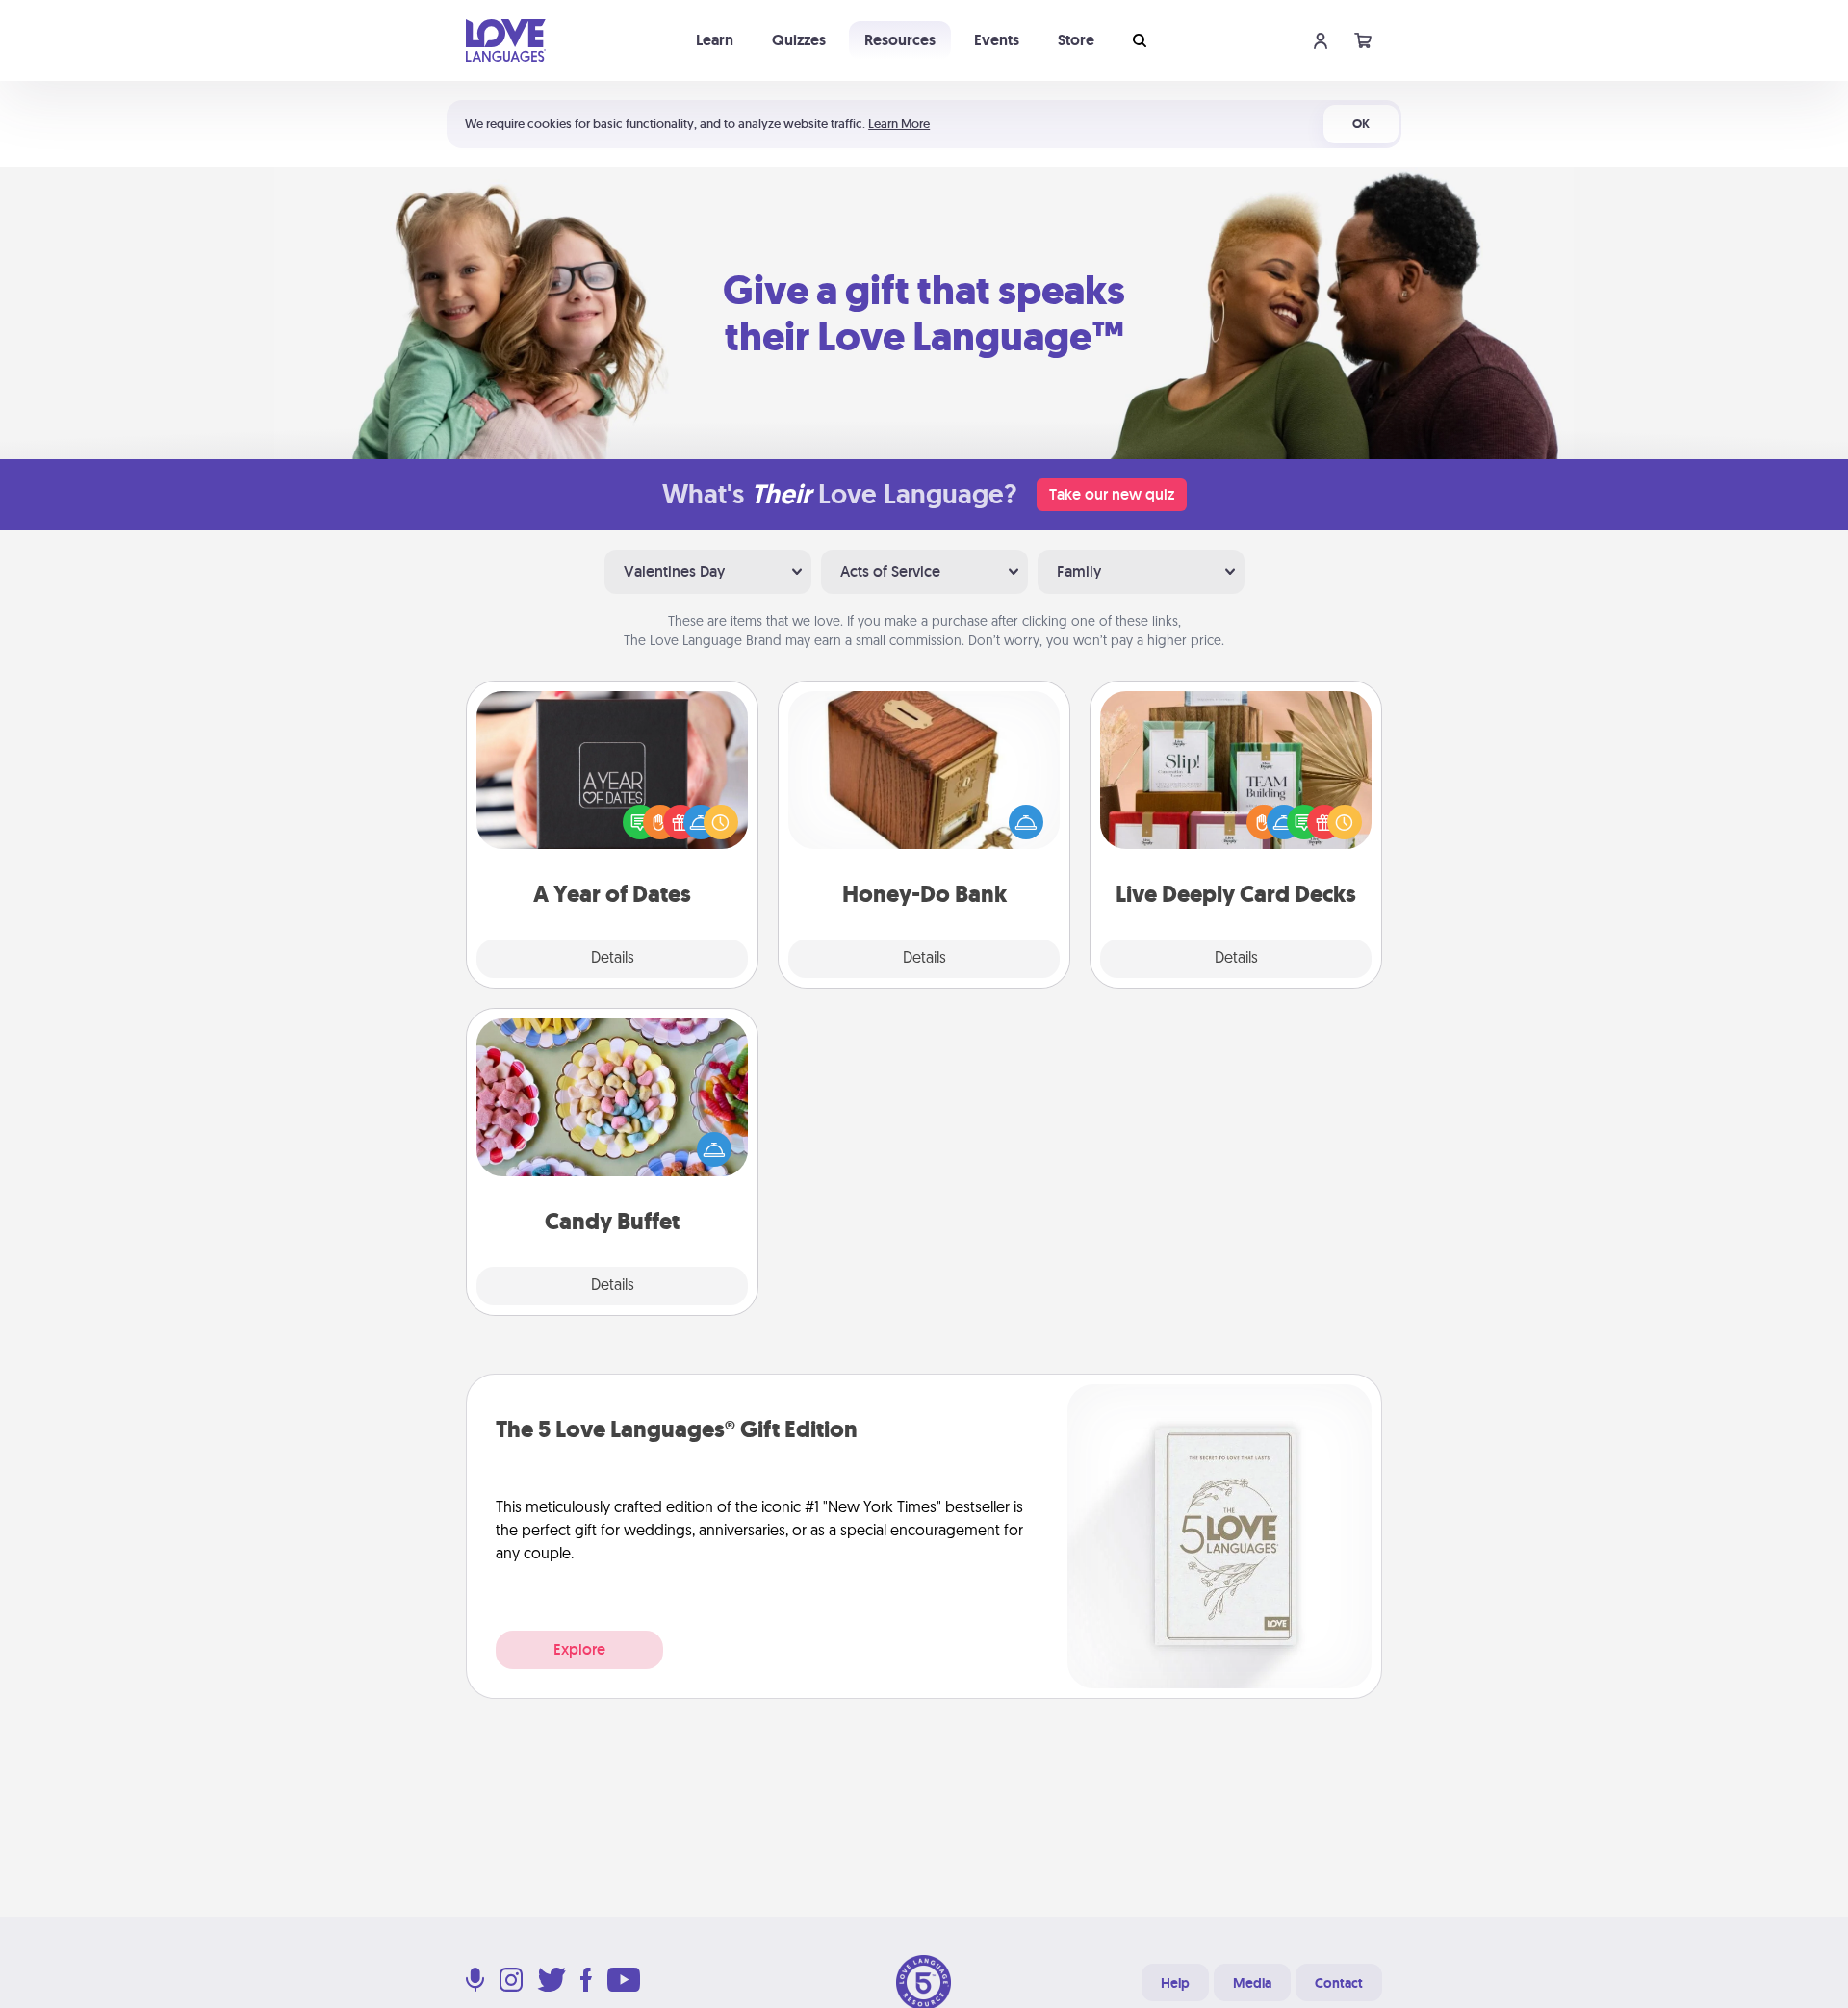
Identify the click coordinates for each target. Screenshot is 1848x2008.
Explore (579, 1649)
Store (1076, 40)
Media (1252, 1983)
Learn (715, 40)
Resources (900, 40)
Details (613, 959)
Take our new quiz (1112, 494)
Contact (1339, 1983)
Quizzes (799, 40)
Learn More (899, 124)
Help (1175, 1983)
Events (997, 40)
